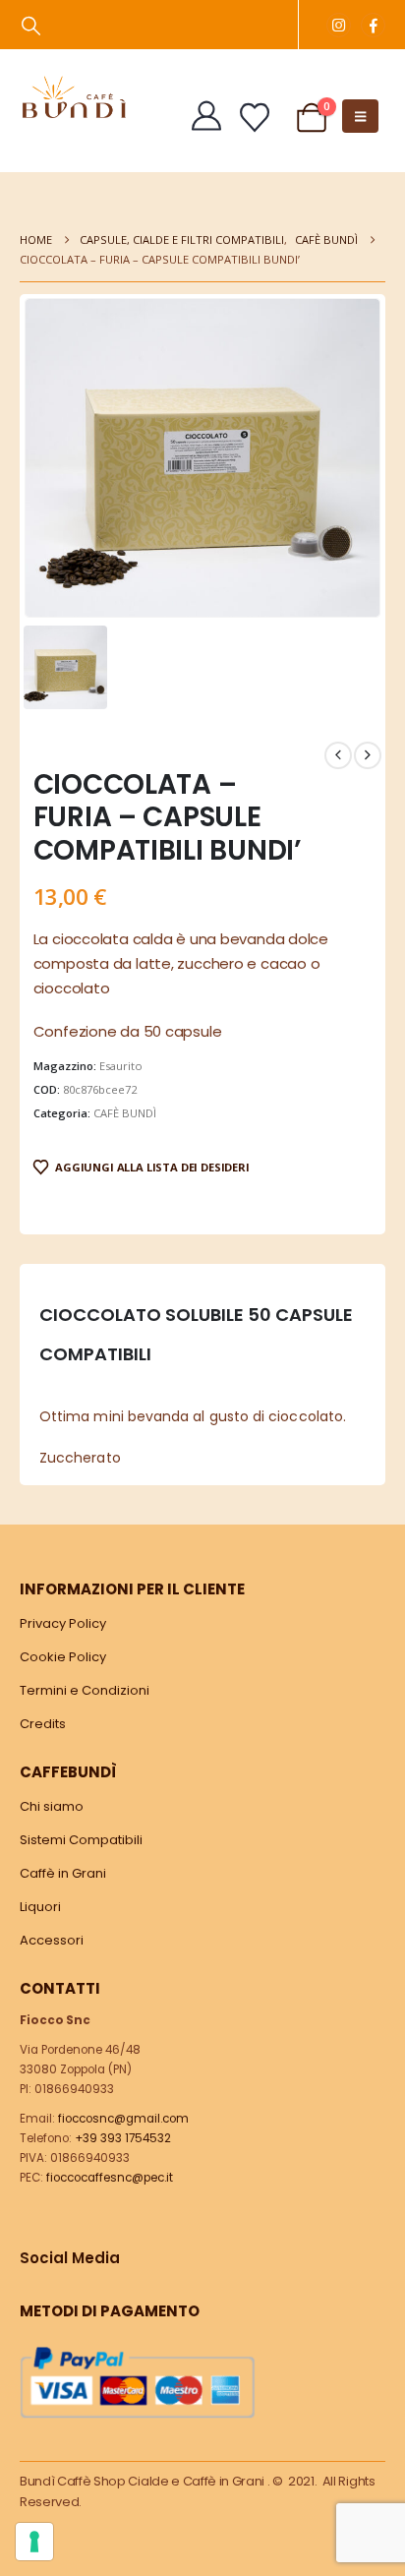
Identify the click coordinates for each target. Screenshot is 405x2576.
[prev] (338, 755)
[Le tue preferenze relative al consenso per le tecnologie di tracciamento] (34, 2542)
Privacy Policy (63, 1623)
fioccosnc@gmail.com (123, 2119)
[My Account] (206, 116)
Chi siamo (52, 1806)
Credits (43, 1724)
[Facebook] (373, 25)
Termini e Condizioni (85, 1690)
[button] (31, 26)
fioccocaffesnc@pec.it (110, 2178)
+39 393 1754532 (123, 2138)
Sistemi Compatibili (81, 1840)
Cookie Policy (63, 1657)
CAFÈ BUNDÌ (125, 1113)
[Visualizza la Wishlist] (255, 118)
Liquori (40, 1907)
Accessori (52, 1940)
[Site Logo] (74, 97)
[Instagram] (339, 25)
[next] (368, 755)
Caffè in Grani (63, 1873)
